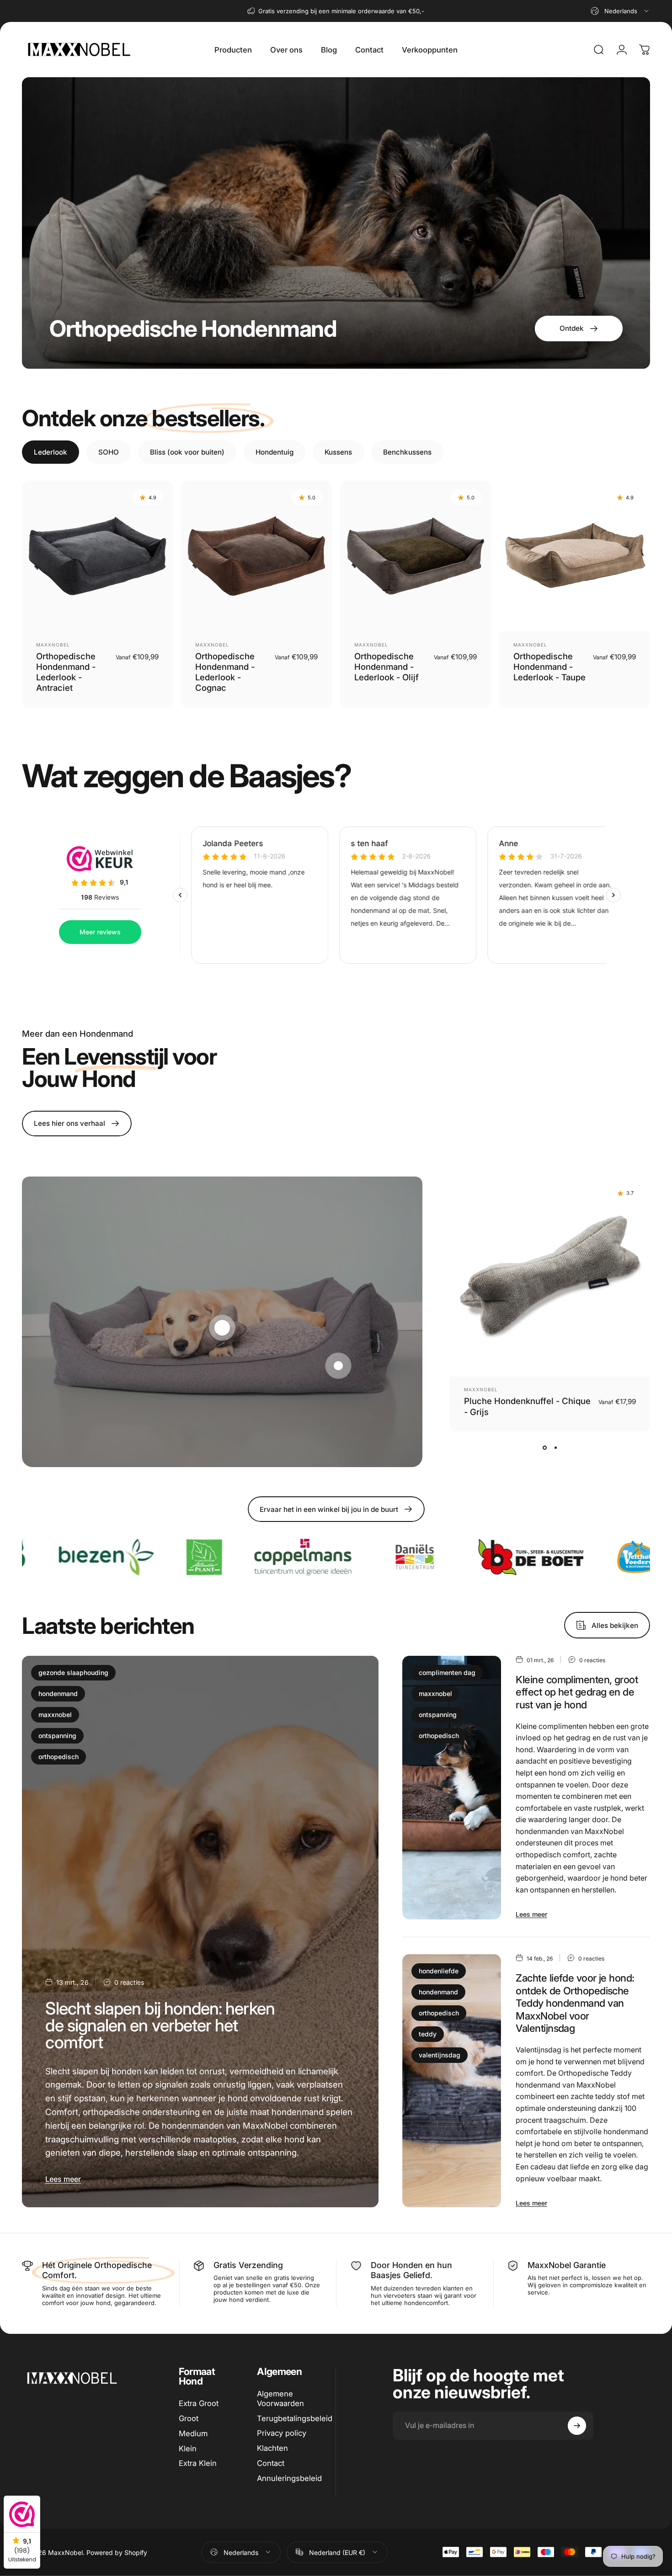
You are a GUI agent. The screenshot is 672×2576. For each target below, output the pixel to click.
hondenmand (58, 1693)
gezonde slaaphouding (73, 1672)
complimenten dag (447, 1672)
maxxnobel (55, 1715)
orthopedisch (59, 1757)
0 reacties (129, 1982)
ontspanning (57, 1736)
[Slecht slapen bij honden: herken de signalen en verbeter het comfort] (200, 1932)
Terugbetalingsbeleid (295, 2418)
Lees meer (63, 2179)
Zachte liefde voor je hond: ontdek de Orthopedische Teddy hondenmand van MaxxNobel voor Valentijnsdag (575, 2003)
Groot (189, 2418)
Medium (193, 2433)
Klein (188, 2449)
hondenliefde (439, 1971)
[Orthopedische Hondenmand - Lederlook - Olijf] (416, 556)
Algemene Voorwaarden (280, 2398)
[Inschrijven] (577, 2426)
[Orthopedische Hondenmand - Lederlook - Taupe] (575, 556)
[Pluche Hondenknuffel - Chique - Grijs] (550, 1277)
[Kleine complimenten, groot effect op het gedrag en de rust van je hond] (452, 1788)
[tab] (51, 452)
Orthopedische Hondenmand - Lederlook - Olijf (387, 667)
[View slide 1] (544, 1448)
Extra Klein (198, 2463)
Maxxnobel (53, 645)
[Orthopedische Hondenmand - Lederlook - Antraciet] (97, 556)
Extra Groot (199, 2403)
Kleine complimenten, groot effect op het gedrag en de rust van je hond (577, 1692)
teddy (428, 2034)
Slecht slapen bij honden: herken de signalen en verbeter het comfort (160, 2025)
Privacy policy (282, 2433)
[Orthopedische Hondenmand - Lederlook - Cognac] (256, 556)
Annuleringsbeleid (289, 2478)
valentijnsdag (440, 2055)
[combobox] (620, 11)
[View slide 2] (555, 1448)
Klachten (272, 2448)
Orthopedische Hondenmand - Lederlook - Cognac (225, 672)
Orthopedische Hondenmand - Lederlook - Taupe (549, 667)
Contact (271, 2463)
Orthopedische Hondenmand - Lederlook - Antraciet (66, 672)
